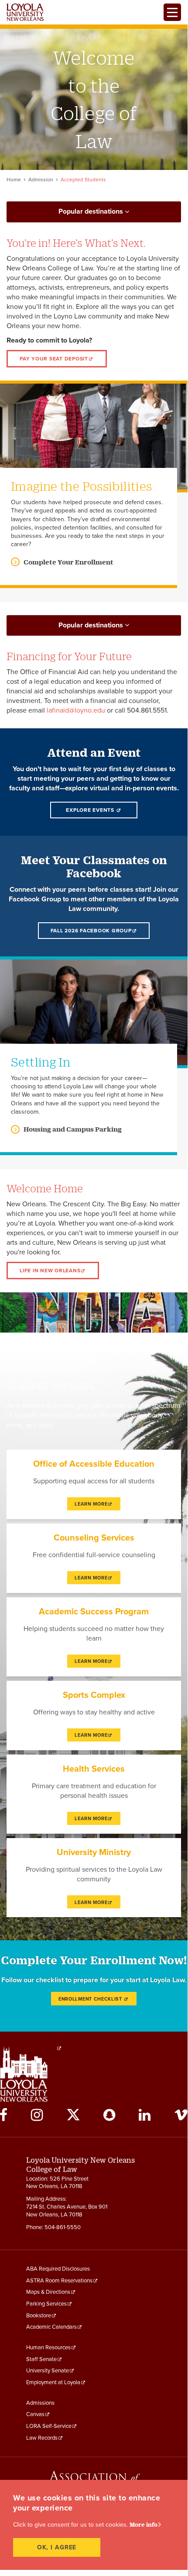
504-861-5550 (63, 2227)
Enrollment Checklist (91, 1999)
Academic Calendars (51, 2327)
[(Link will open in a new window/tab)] (59, 2048)
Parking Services (46, 2304)
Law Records (42, 2438)
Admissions (40, 2403)
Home (14, 180)
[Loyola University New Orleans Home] (25, 12)
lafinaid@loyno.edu (76, 710)
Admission (41, 180)
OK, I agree (57, 2547)
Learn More (91, 1504)
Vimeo (181, 2115)
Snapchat (109, 2115)
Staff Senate (41, 2359)
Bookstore (39, 2316)
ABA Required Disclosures (58, 2269)
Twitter (73, 2115)
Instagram (37, 2115)
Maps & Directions (48, 2292)
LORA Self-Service (49, 2426)
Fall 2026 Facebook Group (91, 931)
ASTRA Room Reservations (59, 2281)
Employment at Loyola (53, 2382)
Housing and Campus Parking (73, 1129)
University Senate (48, 2371)
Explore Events (91, 810)
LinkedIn (145, 2115)
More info (144, 2524)
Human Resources (48, 2347)
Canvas (35, 2414)
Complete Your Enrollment (68, 562)
